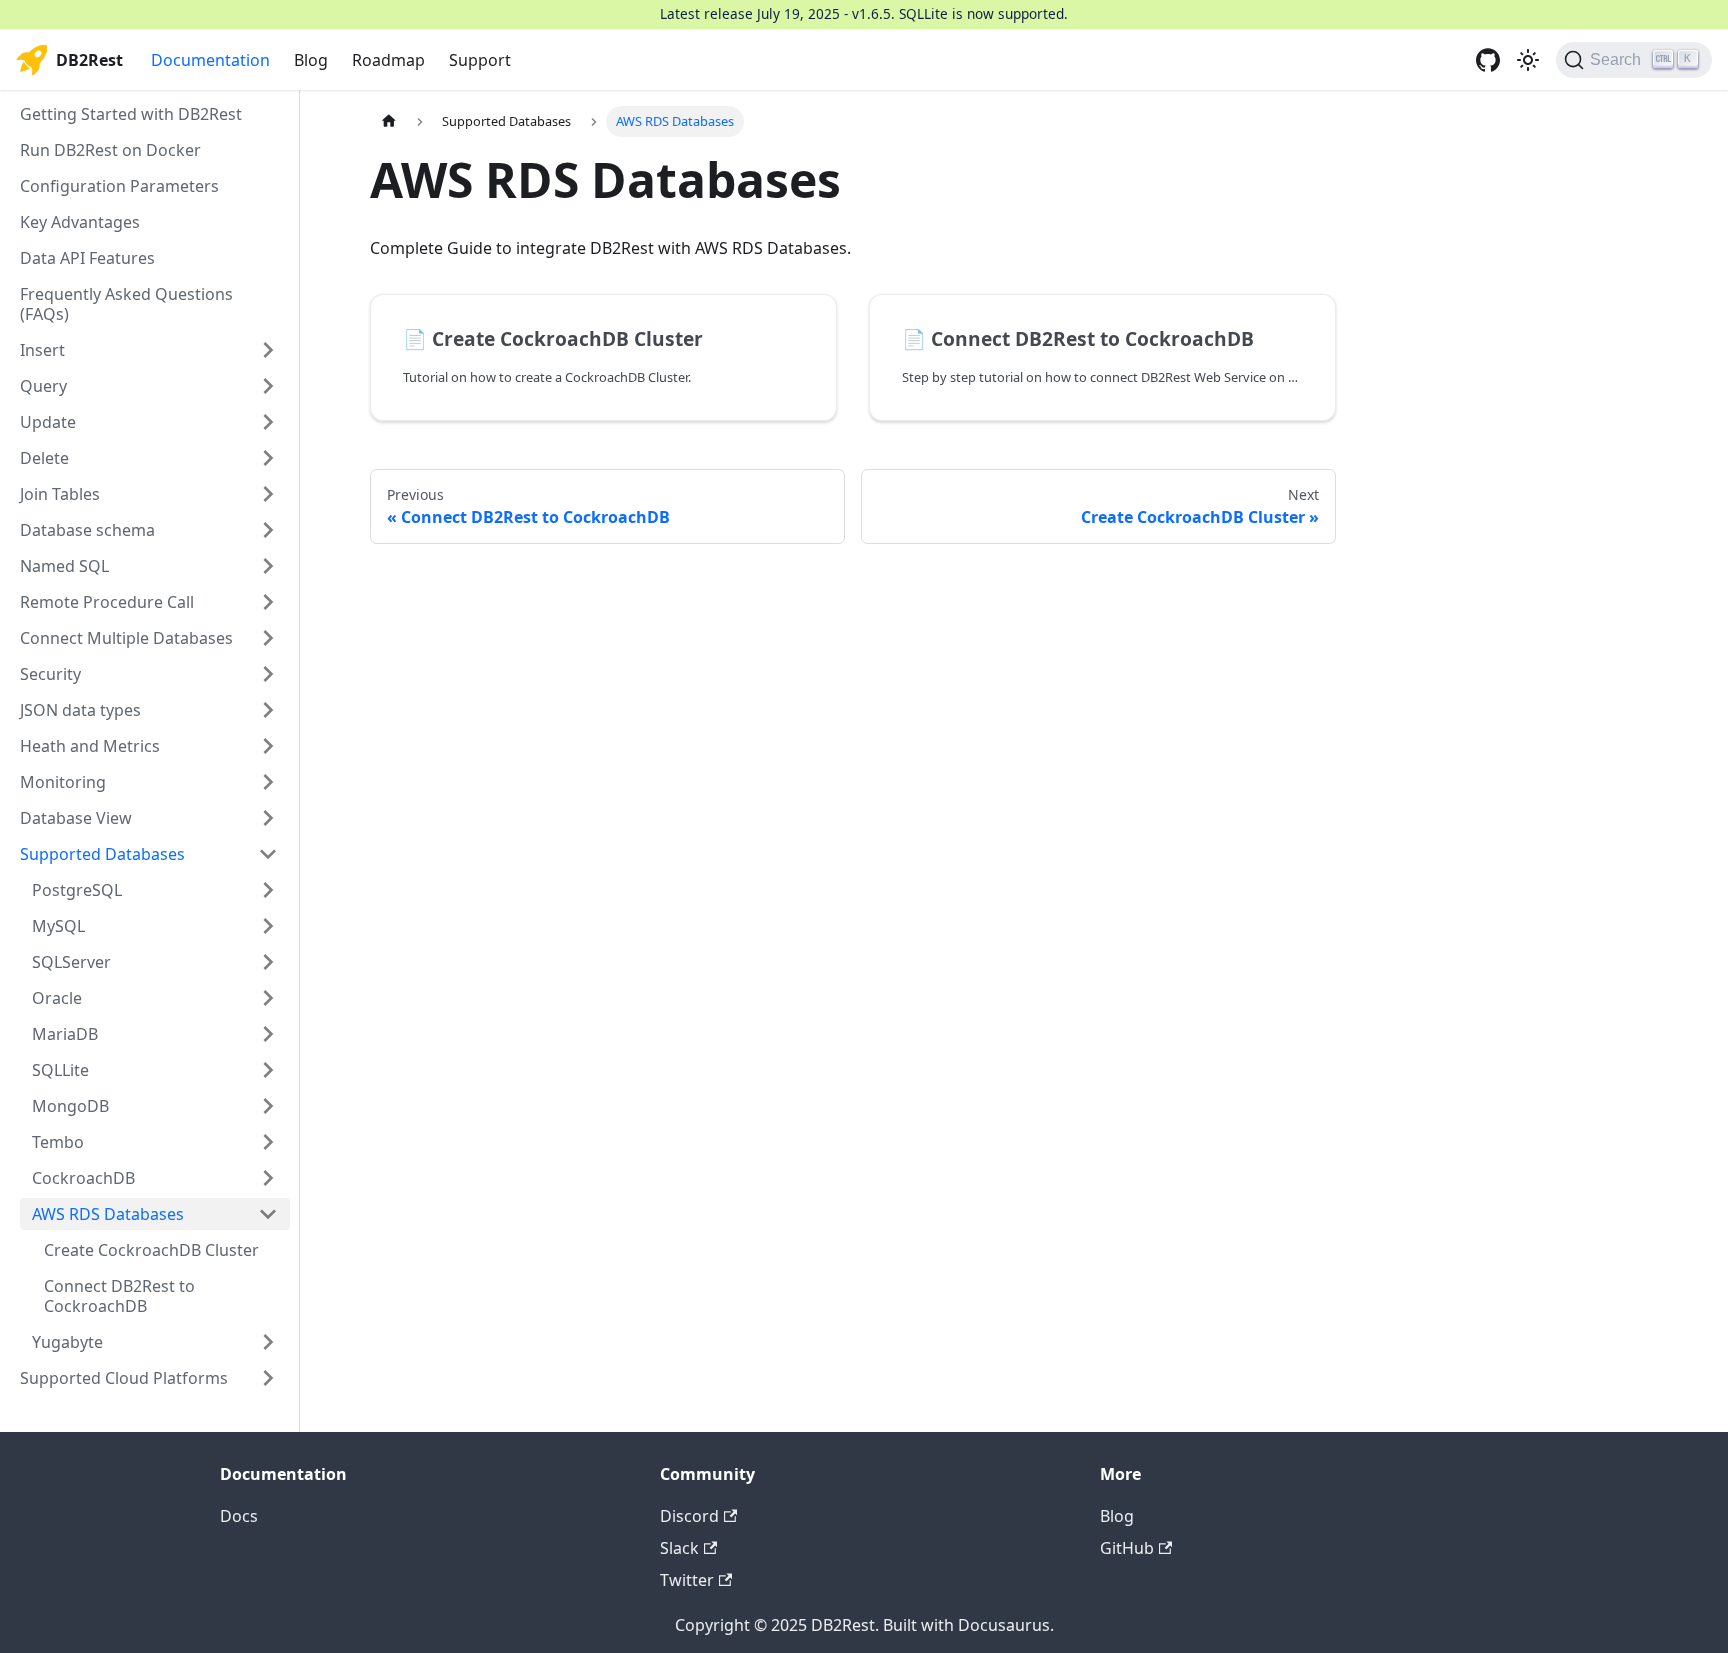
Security (50, 674)
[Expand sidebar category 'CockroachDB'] (268, 1178)
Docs (239, 1516)
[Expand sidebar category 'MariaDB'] (268, 1034)
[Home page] (389, 121)
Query (43, 386)
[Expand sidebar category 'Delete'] (268, 458)
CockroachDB (83, 1178)
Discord (689, 1516)
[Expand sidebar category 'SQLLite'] (268, 1070)
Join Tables (60, 494)
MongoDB (70, 1106)
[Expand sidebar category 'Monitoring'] (268, 782)
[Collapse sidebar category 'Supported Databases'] (268, 854)
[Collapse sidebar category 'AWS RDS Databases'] (268, 1214)
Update (48, 422)
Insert (42, 350)
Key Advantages (80, 222)
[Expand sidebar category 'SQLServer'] (268, 962)
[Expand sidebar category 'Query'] (268, 386)
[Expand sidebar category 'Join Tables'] (268, 494)
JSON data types (80, 710)
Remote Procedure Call (107, 602)
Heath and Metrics (90, 746)
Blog (311, 60)
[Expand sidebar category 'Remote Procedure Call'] (268, 602)
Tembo (58, 1142)
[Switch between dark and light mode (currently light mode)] (1528, 60)
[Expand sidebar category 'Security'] (268, 674)
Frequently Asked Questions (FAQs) (126, 304)
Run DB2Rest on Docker (110, 150)
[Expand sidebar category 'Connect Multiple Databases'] (268, 638)
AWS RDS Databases (108, 1214)
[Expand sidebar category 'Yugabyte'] (268, 1342)
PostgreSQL (77, 890)
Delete (44, 458)
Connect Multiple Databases (126, 638)
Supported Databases (102, 854)
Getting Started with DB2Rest (131, 114)
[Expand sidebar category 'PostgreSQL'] (268, 890)
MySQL (58, 926)
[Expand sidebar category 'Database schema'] (268, 530)
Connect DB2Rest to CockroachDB (119, 1296)
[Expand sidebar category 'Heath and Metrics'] (268, 746)
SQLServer (71, 962)
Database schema (87, 530)
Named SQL (64, 566)
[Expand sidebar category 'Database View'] (268, 818)
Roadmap (388, 60)
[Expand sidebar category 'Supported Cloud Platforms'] (268, 1378)
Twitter (687, 1580)
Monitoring (63, 782)
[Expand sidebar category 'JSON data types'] (268, 710)
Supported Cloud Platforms (124, 1378)
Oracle (57, 998)
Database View (76, 818)
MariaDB (65, 1034)
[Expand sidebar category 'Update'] (268, 422)
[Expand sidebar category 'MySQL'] (268, 926)
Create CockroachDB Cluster (151, 1250)
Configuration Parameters (119, 186)
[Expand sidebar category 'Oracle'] (268, 998)
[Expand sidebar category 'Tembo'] (268, 1142)
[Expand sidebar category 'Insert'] (268, 350)
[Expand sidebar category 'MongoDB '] (268, 1106)
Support (480, 60)
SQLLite (60, 1070)
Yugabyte (67, 1342)
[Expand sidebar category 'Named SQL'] (268, 566)
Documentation (210, 60)
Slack (679, 1548)
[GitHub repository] (1488, 60)
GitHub (1127, 1548)
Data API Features (87, 258)
